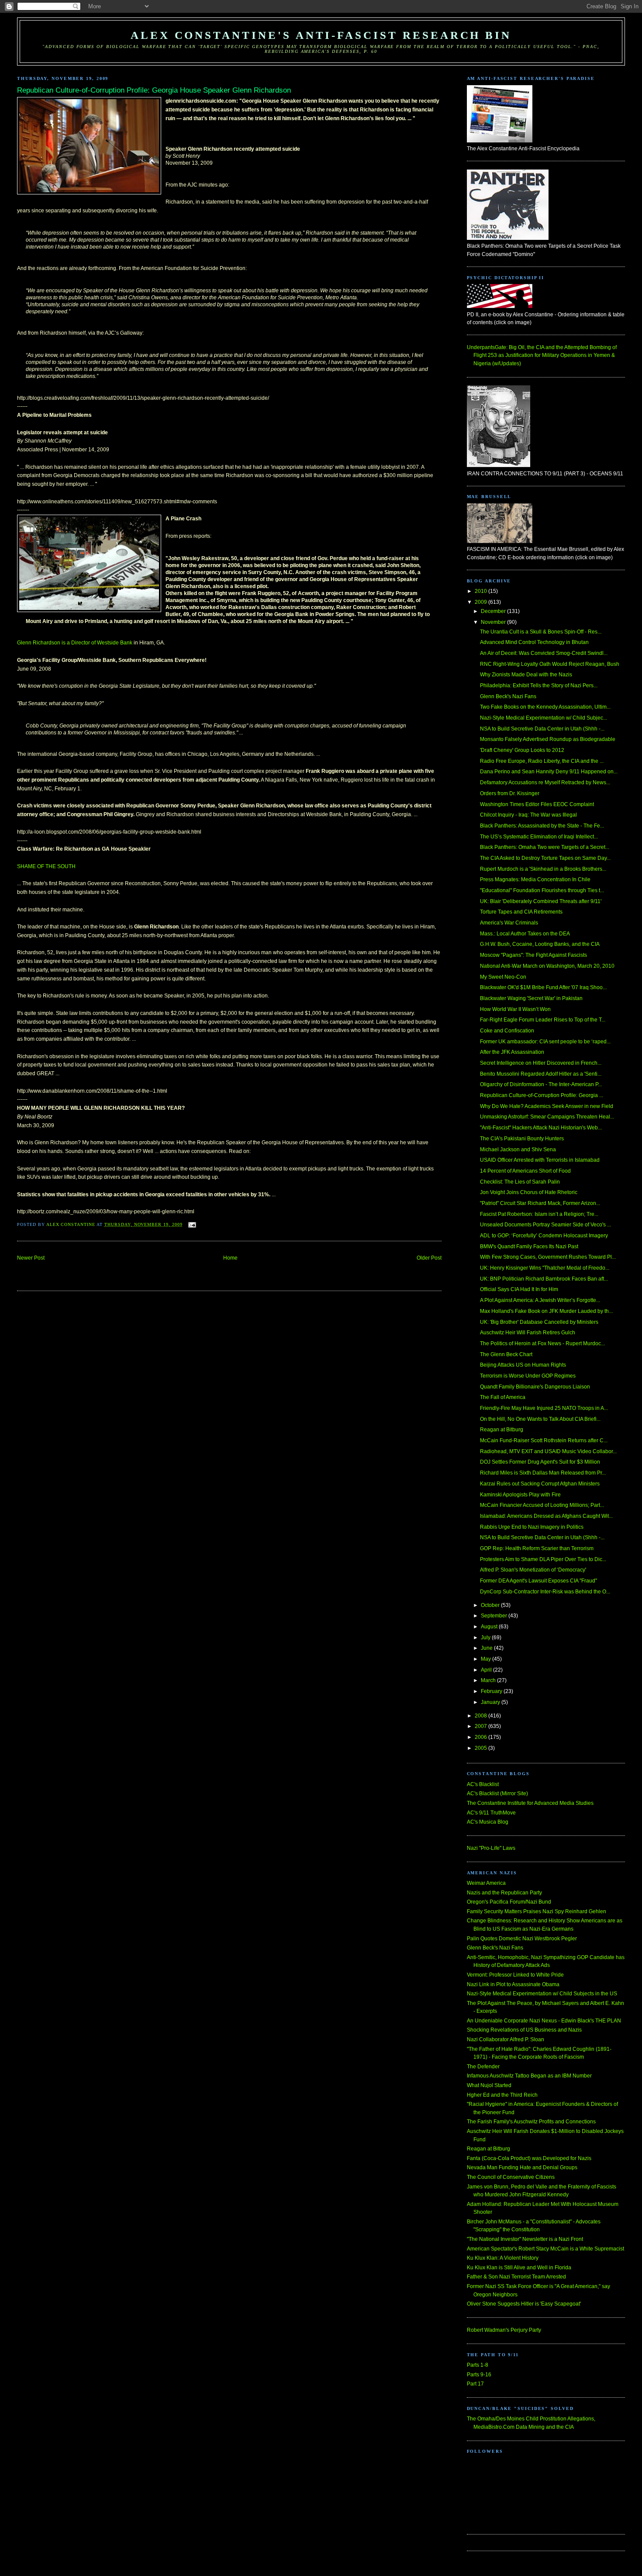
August (490, 1627)
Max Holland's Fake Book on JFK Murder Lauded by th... (546, 1311)
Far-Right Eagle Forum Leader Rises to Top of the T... (543, 1020)
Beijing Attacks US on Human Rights (523, 1365)
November (494, 622)
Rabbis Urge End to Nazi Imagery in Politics (532, 1527)
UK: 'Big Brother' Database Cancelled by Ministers (539, 1322)
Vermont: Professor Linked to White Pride (515, 1975)
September (495, 1616)
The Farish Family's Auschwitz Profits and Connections (531, 2122)
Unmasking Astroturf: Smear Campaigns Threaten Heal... (547, 1117)
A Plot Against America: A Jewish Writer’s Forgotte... (540, 1300)
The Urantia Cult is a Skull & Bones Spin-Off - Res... (541, 632)
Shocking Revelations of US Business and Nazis (524, 2030)
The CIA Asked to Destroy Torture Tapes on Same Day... (545, 858)
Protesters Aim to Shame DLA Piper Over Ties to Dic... (543, 1559)
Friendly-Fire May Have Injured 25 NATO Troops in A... (544, 1408)
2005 (481, 1748)
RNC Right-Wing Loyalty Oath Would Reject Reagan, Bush (550, 664)
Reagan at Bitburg (502, 1430)
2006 (481, 1737)
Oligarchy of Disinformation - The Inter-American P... (541, 1084)
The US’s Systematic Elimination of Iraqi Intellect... (539, 837)
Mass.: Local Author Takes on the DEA (525, 934)
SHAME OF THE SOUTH (46, 866)
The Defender (483, 2067)
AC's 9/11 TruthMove (491, 1813)
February (492, 1691)
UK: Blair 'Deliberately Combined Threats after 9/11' (541, 901)
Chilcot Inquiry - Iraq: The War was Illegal (528, 815)
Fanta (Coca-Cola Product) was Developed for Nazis (529, 2158)
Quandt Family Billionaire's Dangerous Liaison (535, 1387)
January (491, 1702)
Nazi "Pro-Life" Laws (491, 1848)
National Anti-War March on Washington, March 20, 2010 (547, 966)
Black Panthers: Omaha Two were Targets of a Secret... (545, 847)
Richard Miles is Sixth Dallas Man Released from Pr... (543, 1473)
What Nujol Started (489, 2085)
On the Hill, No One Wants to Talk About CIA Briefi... (540, 1419)
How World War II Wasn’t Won (515, 1009)
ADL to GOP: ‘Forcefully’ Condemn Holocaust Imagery (544, 1236)
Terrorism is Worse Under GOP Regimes (528, 1376)
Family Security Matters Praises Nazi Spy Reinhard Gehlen (537, 1911)
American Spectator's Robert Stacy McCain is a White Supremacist (545, 2249)
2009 (481, 602)
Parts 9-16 (479, 2375)
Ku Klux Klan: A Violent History (503, 2258)
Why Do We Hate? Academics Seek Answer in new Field (547, 1106)
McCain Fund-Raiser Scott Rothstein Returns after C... (544, 1440)
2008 (481, 1716)
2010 (481, 591)
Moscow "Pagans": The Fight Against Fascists (533, 955)
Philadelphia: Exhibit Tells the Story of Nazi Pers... (539, 686)
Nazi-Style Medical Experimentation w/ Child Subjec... (544, 718)
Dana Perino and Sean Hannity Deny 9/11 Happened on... (549, 772)
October (491, 1605)
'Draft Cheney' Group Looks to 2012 (522, 750)
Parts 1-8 (478, 2365)
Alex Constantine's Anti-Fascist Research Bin (321, 35)
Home (230, 1258)
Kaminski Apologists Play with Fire (520, 1495)
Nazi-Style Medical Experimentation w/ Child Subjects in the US (542, 1994)
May (487, 1659)
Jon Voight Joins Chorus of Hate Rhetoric (529, 1192)
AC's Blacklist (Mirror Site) (497, 1794)
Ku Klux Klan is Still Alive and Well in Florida (519, 2268)
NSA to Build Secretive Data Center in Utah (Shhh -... (542, 729)
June (487, 1648)
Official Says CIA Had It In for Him (519, 1289)
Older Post (429, 1258)
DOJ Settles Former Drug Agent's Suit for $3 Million (540, 1462)
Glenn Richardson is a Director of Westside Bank (75, 643)
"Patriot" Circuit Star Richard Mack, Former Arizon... (540, 1203)
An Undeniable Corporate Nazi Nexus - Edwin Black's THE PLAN (544, 2021)
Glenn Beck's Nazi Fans (508, 696)
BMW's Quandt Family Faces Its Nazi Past (529, 1246)
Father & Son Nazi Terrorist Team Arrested (516, 2277)
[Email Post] (192, 1224)
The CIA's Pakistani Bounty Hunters (522, 1139)
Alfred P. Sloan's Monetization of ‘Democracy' (533, 1570)
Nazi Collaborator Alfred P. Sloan (506, 2039)
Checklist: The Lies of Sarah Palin (520, 1182)
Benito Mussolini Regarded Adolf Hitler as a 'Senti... (541, 1074)
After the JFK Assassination (512, 1052)
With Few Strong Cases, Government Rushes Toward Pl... (548, 1257)
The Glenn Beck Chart (506, 1354)
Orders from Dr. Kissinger (510, 793)
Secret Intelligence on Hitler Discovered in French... (541, 1063)
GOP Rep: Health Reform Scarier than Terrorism (537, 1548)
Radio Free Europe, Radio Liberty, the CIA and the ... (542, 761)
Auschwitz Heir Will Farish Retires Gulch (528, 1333)
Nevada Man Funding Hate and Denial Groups (522, 2167)
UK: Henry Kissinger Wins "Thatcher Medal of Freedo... (545, 1268)
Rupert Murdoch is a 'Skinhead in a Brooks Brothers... (543, 869)
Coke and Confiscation (507, 1031)
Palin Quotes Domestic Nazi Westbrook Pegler (522, 1939)
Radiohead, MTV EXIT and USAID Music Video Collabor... (548, 1451)
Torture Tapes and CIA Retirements (521, 912)
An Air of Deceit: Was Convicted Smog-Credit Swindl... (544, 653)
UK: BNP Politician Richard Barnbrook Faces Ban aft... (544, 1279)
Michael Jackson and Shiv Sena (518, 1150)
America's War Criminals (509, 923)
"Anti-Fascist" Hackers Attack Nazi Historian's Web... (541, 1128)
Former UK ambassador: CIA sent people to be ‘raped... (545, 1042)
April (487, 1670)
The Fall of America (503, 1397)
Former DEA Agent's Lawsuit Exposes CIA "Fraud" (538, 1581)
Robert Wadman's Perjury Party (504, 2330)
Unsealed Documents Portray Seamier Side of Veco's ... (545, 1225)
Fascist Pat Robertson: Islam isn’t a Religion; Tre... (539, 1214)
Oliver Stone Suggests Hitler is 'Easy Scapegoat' (524, 2304)
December (494, 611)
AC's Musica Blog (488, 1822)
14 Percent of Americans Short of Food (525, 1171)
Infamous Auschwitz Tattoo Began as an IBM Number (529, 2076)
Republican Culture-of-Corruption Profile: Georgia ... (542, 1095)
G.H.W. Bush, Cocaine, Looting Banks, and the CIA (540, 944)
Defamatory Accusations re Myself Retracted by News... (545, 782)
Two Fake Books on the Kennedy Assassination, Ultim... (545, 707)
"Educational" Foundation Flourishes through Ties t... (542, 890)
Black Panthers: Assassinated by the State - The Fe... (542, 826)
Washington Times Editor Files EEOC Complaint (537, 804)
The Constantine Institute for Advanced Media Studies (530, 1803)
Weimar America (486, 1883)
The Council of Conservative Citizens (511, 2177)
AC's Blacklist (483, 1784)
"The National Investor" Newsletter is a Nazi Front (525, 2239)
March (489, 1680)
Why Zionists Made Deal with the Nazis (526, 675)
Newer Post (31, 1258)
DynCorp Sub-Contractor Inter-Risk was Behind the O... (545, 1592)
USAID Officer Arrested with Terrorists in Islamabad (540, 1160)
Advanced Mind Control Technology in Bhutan (534, 642)
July (486, 1638)
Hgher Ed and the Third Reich (502, 2095)
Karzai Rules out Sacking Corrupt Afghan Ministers (540, 1484)
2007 (481, 1726)
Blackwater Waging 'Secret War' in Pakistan (531, 998)
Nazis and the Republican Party (504, 1893)
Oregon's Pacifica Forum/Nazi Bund (509, 1902)
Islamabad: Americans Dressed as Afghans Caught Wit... (546, 1516)
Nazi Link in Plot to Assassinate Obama (513, 1984)
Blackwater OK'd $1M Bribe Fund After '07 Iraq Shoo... (543, 987)
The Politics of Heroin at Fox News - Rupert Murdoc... (542, 1343)
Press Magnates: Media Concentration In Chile (535, 879)
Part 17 (475, 2384)
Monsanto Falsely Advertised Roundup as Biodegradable (548, 739)
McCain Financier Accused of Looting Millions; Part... (542, 1505)
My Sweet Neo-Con (503, 977)
